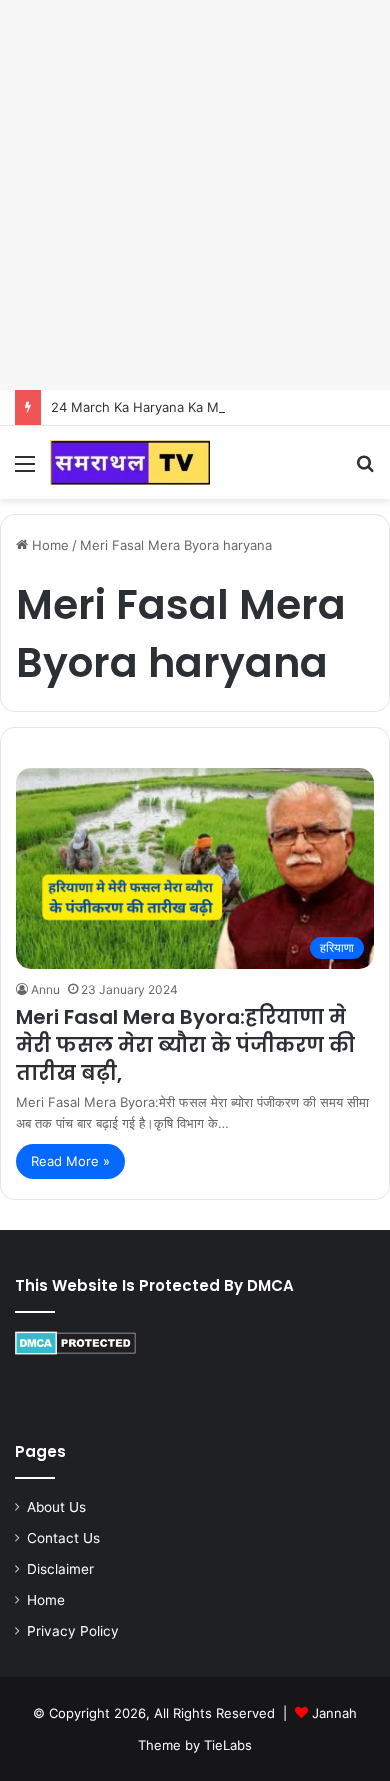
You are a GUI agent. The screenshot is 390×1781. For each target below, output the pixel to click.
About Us (56, 1507)
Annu (45, 989)
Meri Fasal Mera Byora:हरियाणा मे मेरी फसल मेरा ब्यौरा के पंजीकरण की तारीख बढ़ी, (185, 1045)
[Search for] (365, 470)
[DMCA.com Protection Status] (75, 1350)
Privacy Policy (73, 1631)
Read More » (70, 1161)
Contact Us (63, 1538)
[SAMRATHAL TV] (130, 462)
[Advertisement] (195, 195)
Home (48, 545)
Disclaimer (60, 1569)
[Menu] (25, 470)
